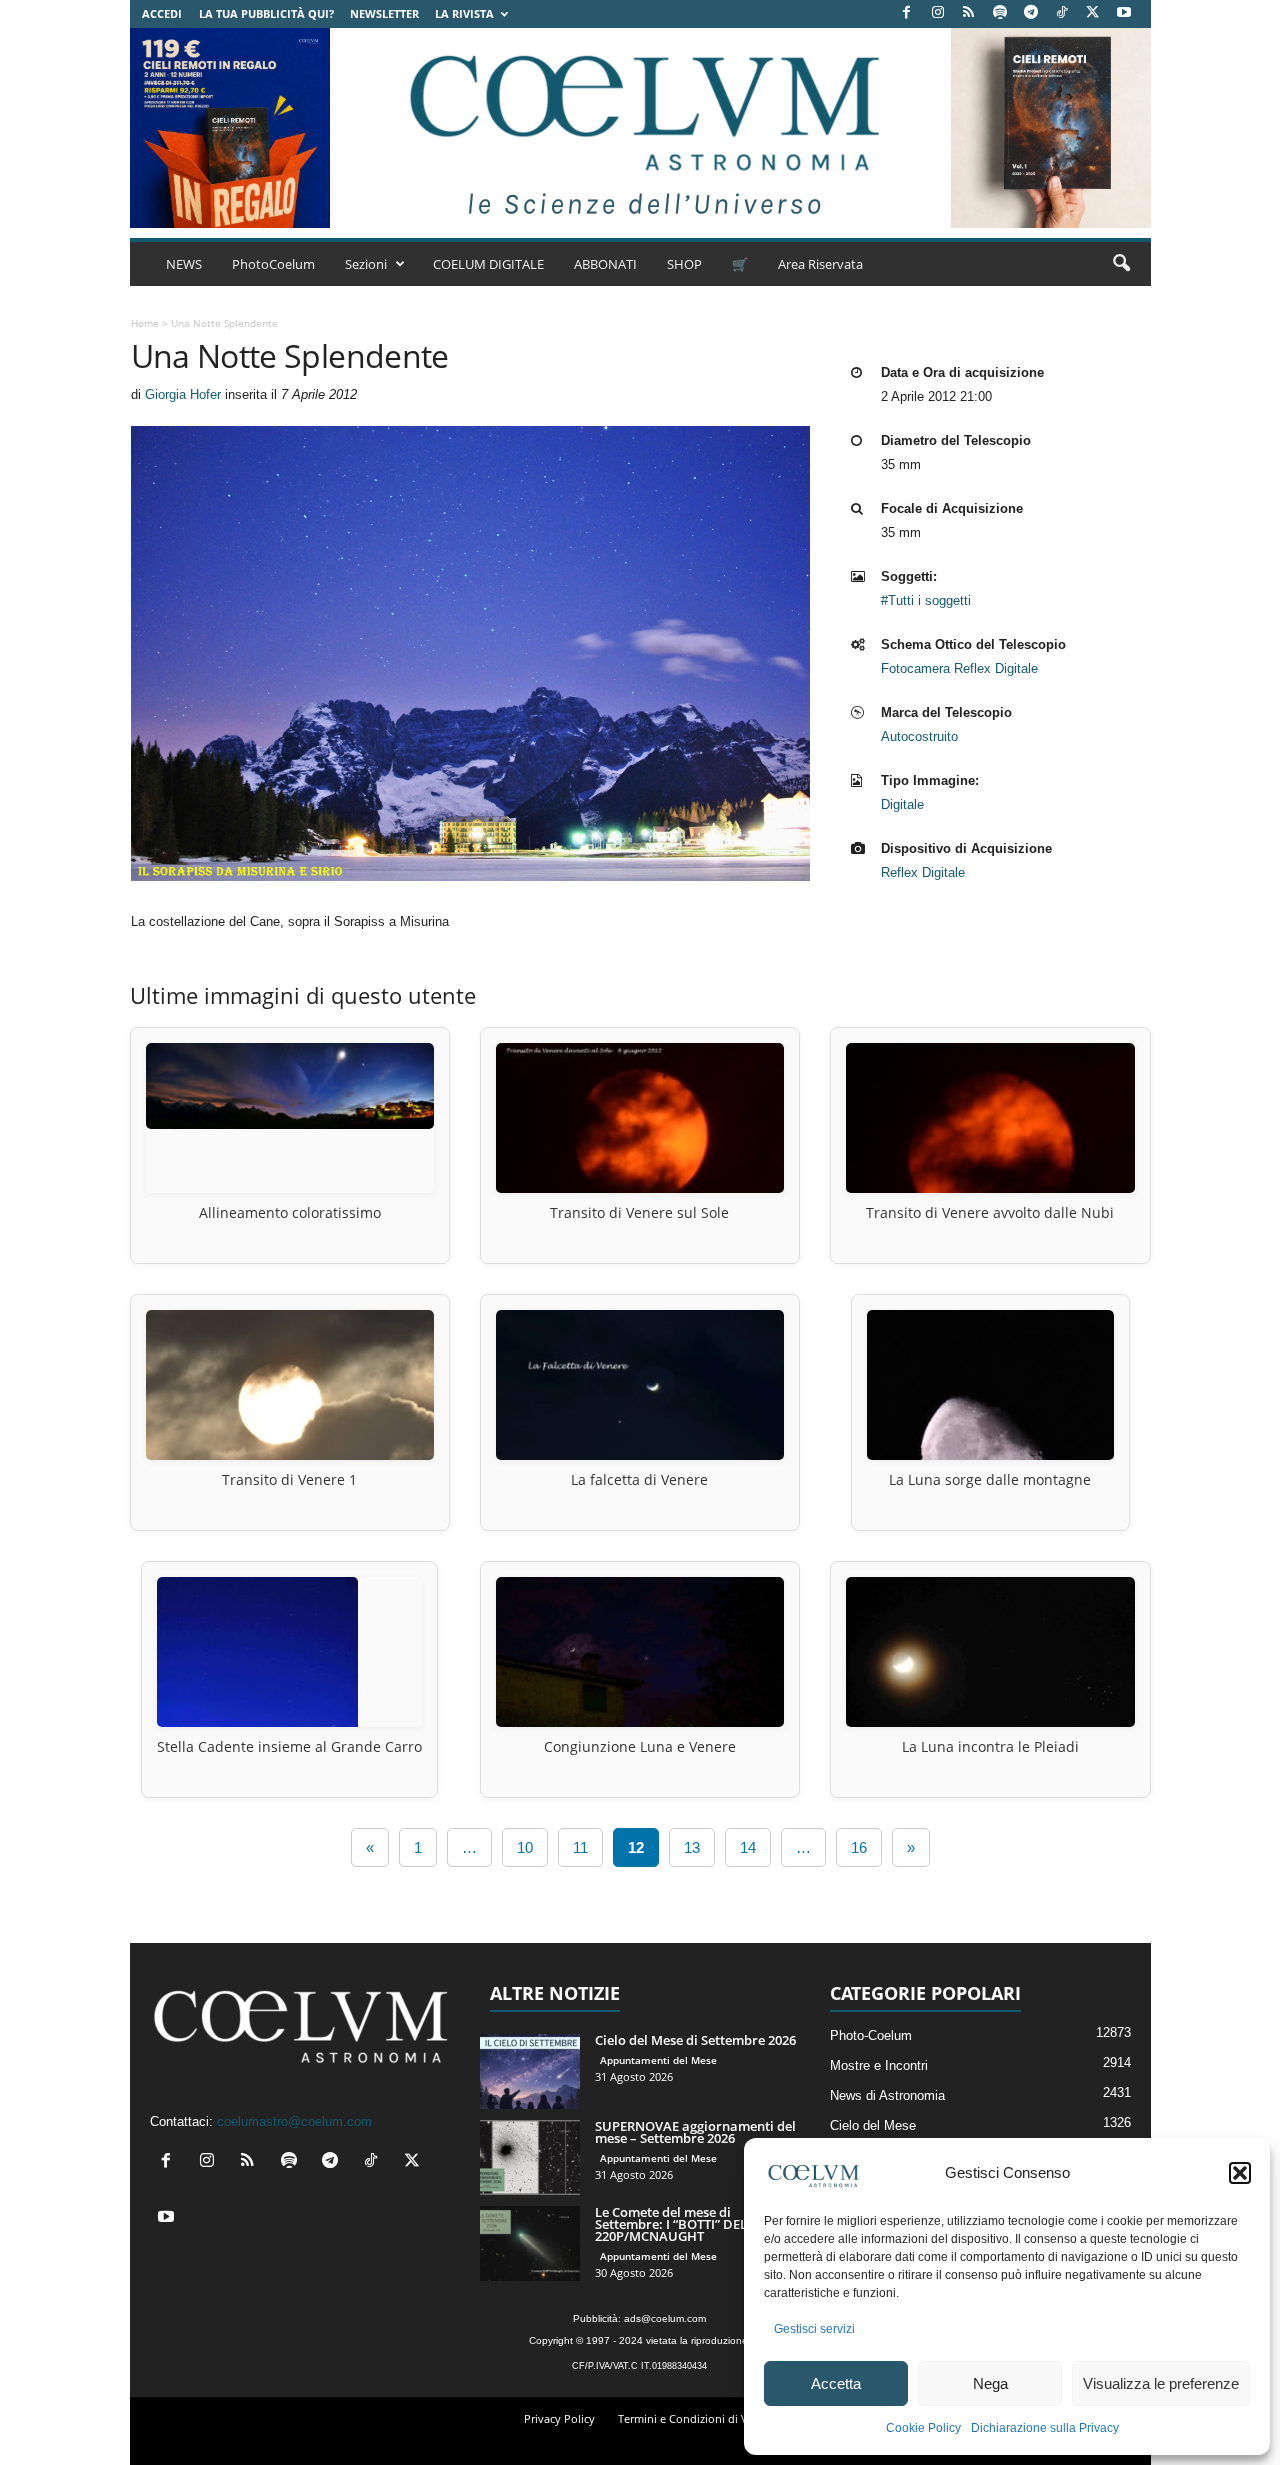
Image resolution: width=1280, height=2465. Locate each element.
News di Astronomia (887, 2095)
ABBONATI (605, 264)
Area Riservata (820, 264)
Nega (990, 2383)
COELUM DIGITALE (488, 264)
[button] (1240, 2173)
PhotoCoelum (273, 264)
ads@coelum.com (665, 2318)
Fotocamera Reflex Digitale (959, 668)
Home (145, 323)
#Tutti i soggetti (926, 600)
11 (580, 1847)
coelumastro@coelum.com (294, 2121)
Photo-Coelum (871, 2035)
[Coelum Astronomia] (640, 128)
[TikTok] (1062, 13)
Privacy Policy (559, 2418)
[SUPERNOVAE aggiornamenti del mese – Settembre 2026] (530, 2157)
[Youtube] (1124, 13)
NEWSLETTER (384, 13)
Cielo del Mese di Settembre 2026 (695, 2040)
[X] (1093, 13)
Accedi (162, 13)
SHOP (684, 264)
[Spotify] (1000, 13)
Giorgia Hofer (183, 394)
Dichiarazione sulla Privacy (1045, 2428)
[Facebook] (907, 13)
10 (525, 1847)
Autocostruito (919, 736)
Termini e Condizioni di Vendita (699, 2418)
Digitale (902, 804)
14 (748, 1847)
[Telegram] (1031, 13)
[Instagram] (938, 13)
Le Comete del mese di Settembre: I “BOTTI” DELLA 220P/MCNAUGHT (679, 2224)
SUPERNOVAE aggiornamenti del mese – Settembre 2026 (695, 2132)
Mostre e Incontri (879, 2065)
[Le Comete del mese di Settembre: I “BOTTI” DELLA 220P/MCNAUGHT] (530, 2243)
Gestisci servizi (814, 2329)
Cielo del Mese (873, 2125)
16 (859, 1847)
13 (692, 1847)
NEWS (184, 264)
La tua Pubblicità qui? (266, 13)
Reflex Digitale (923, 872)
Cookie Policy (923, 2428)
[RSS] (969, 13)
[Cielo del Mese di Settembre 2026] (530, 2071)
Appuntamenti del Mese (658, 2060)
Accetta (836, 2383)
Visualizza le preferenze (1161, 2383)
